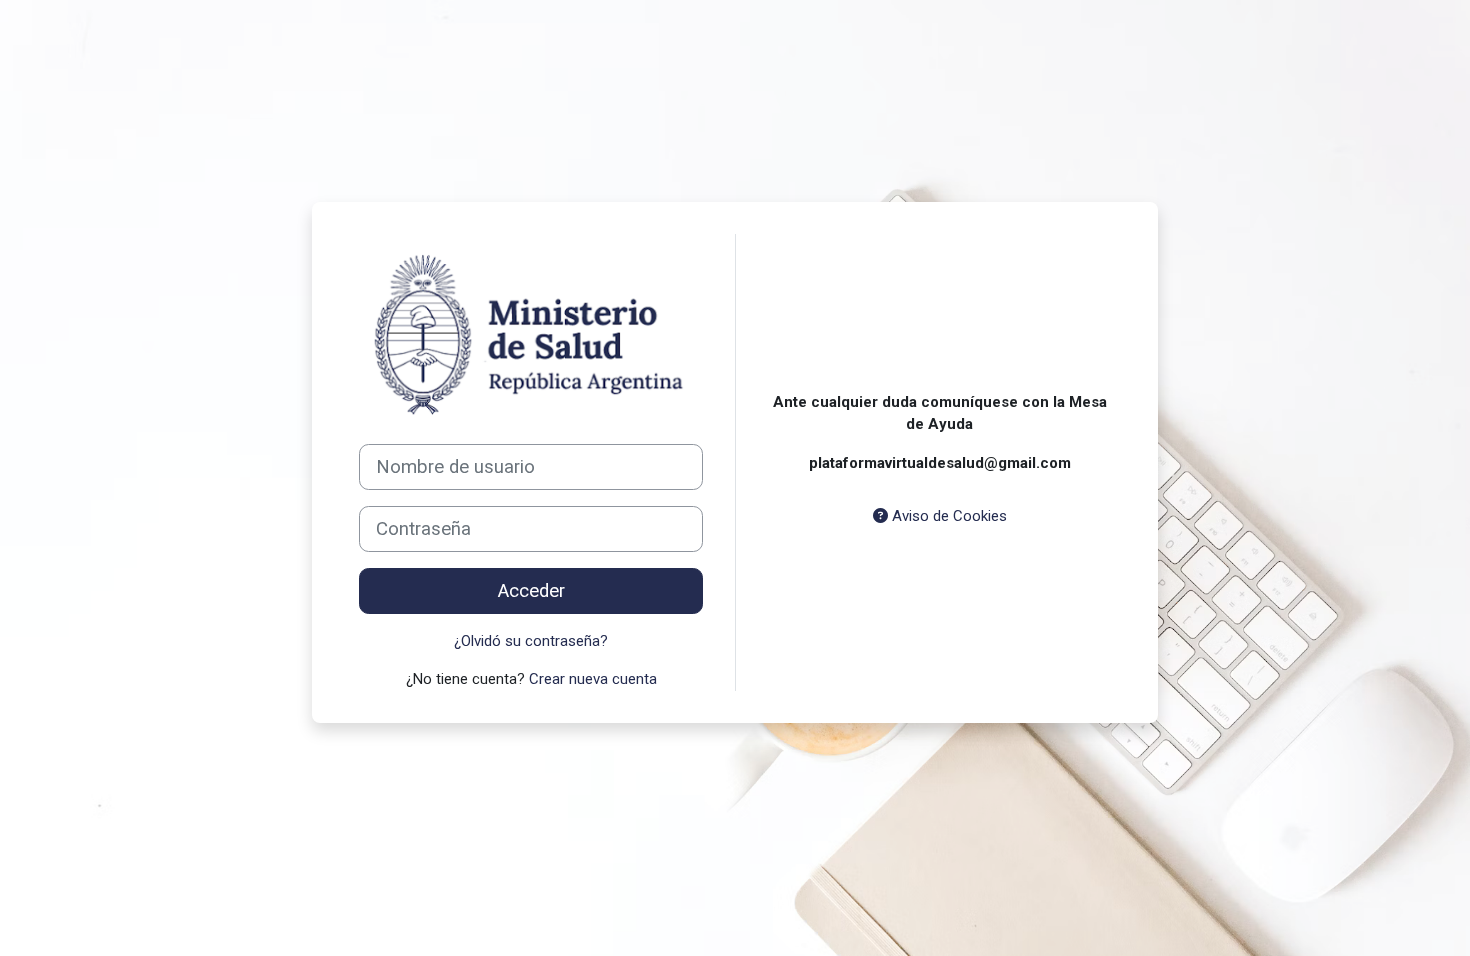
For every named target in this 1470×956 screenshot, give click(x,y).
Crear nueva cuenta (593, 679)
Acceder (531, 591)
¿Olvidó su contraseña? (531, 641)
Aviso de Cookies (947, 516)
